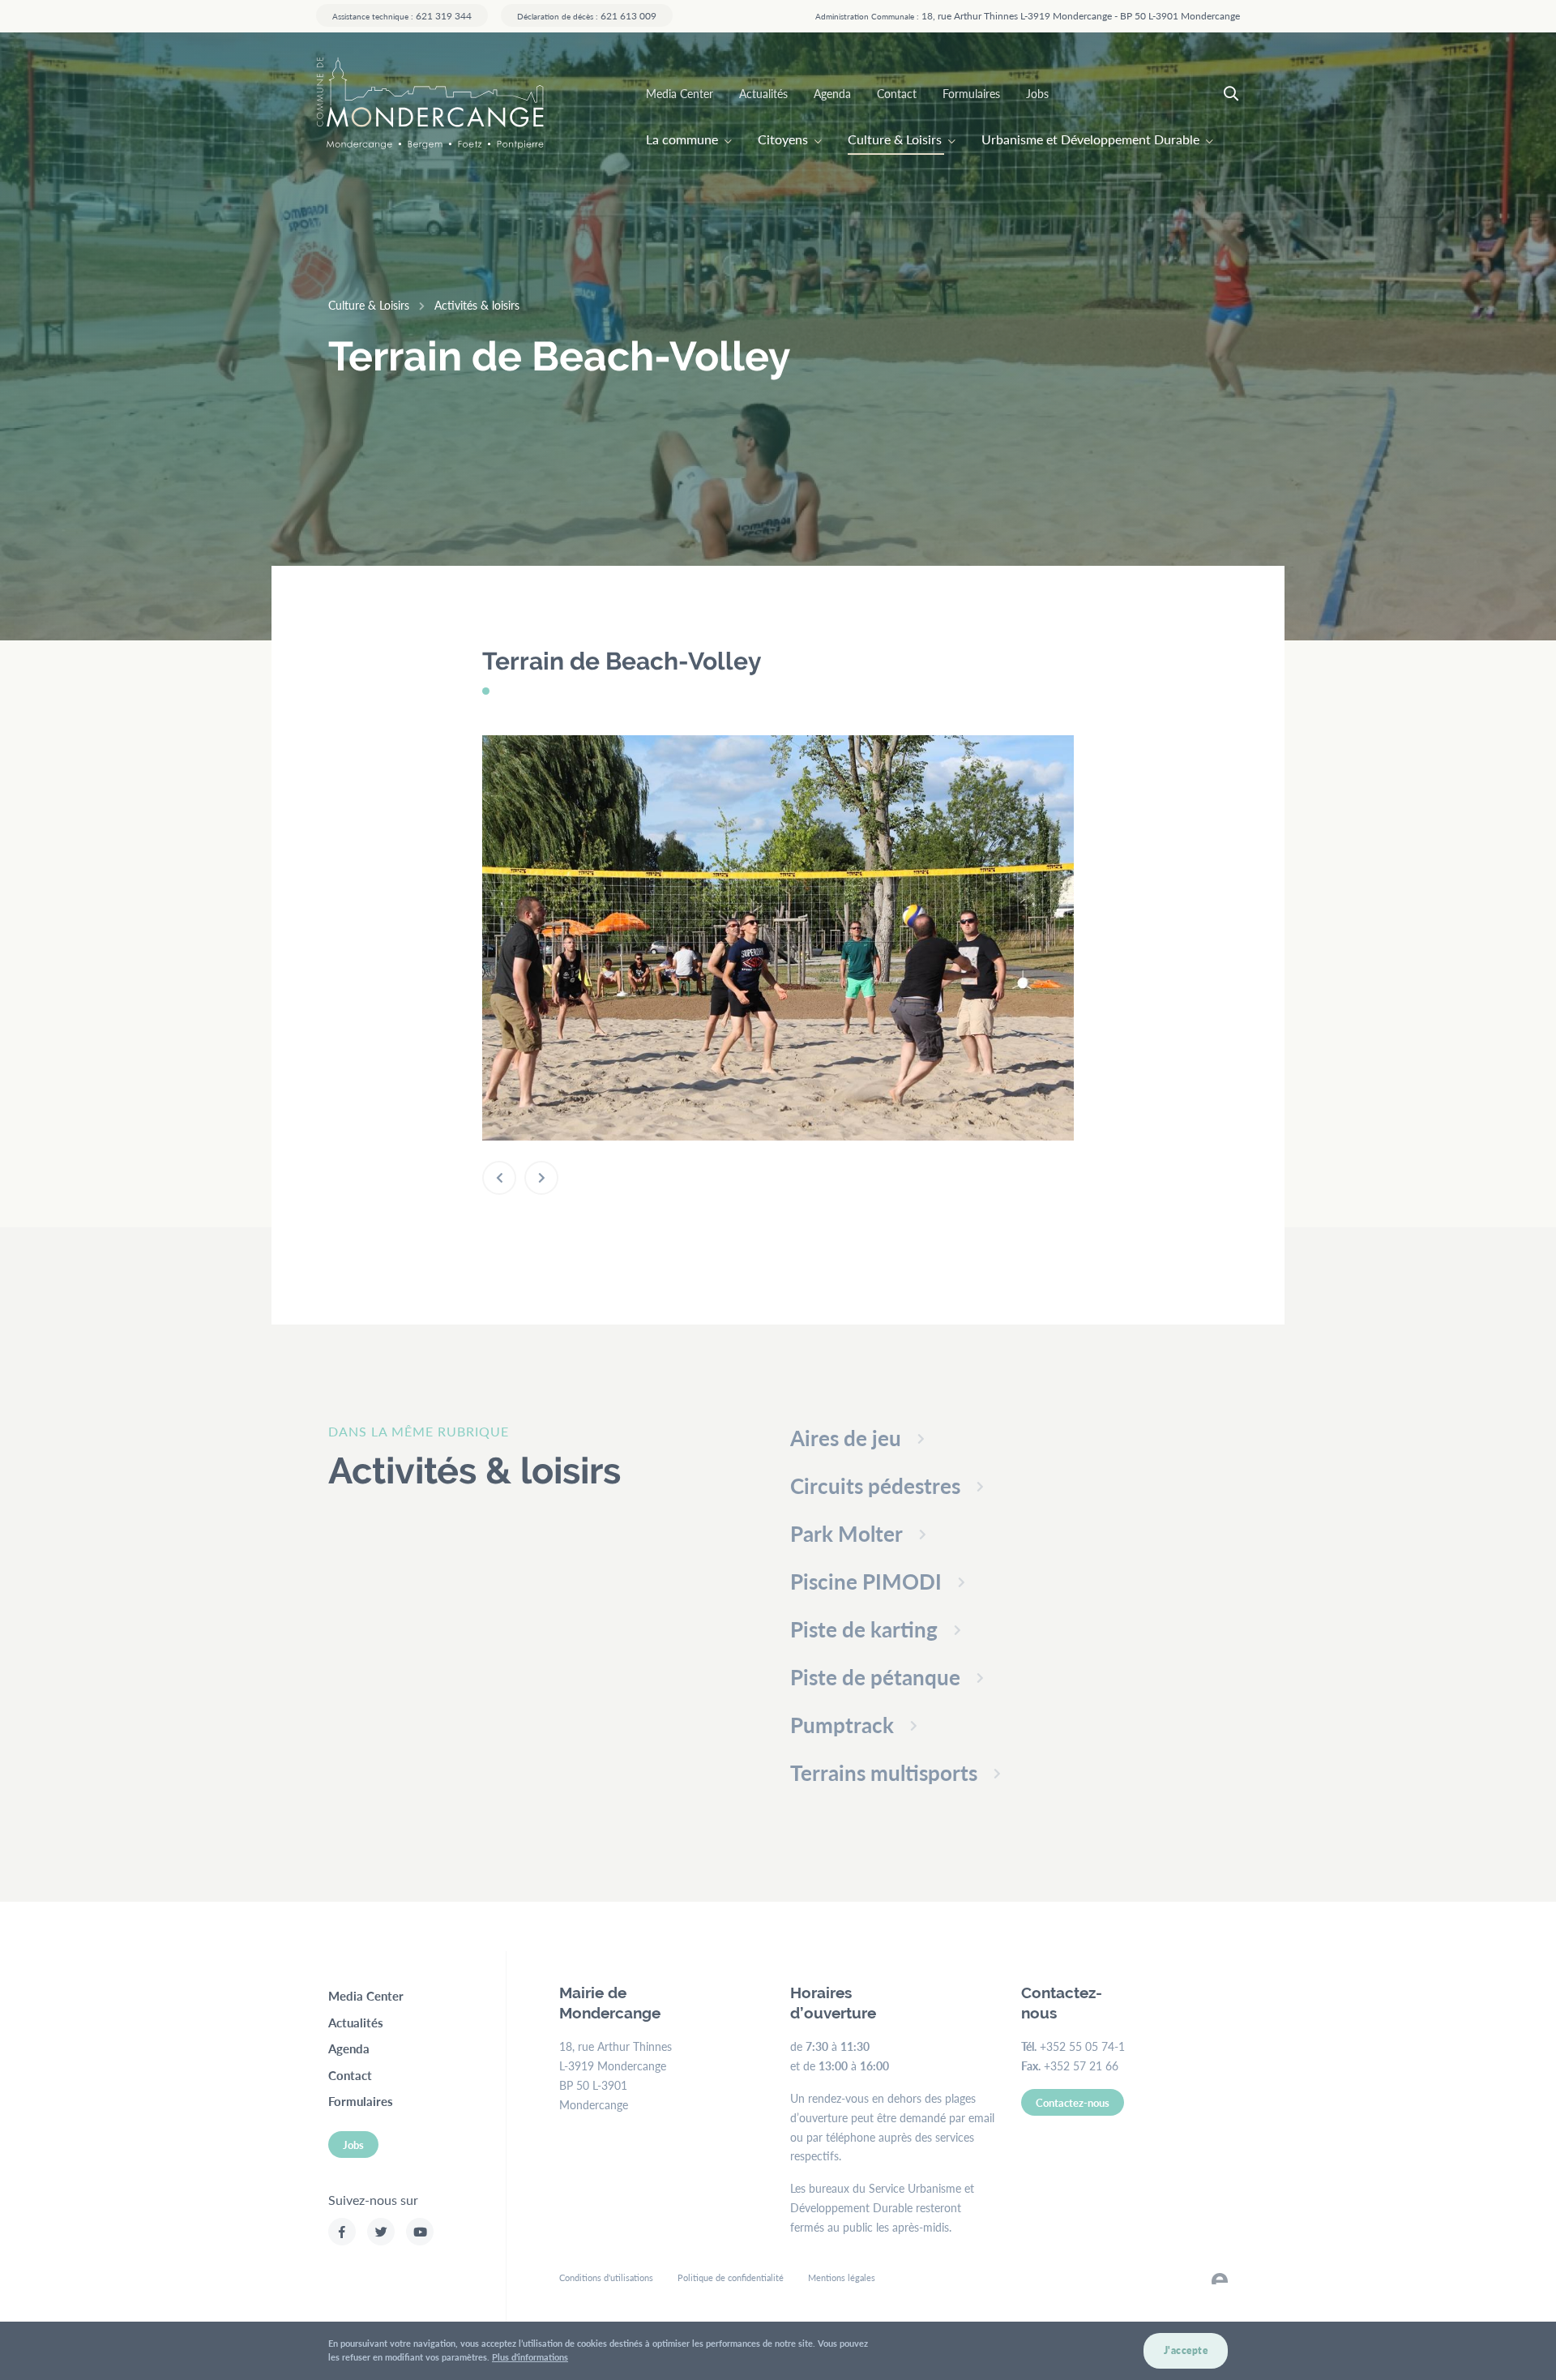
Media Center (680, 93)
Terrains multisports (884, 1772)
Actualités (763, 93)
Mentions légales (842, 2277)
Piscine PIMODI (866, 1581)
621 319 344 (402, 15)
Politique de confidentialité (731, 2277)
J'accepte (1186, 2350)
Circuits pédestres (875, 1485)
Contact (897, 93)
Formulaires (971, 93)
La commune (682, 139)
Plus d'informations (530, 2357)
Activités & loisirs (477, 305)
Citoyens (783, 139)
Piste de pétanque (875, 1677)
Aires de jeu (846, 1438)
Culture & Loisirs (895, 139)
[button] (499, 1178)
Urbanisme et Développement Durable (1090, 139)
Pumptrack (842, 1725)
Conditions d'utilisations (606, 2277)
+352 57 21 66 (1081, 2065)
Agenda (832, 93)
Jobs (1037, 93)
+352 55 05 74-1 (1082, 2046)
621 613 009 (587, 15)
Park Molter (846, 1533)
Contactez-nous (1073, 2102)
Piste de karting (864, 1629)
